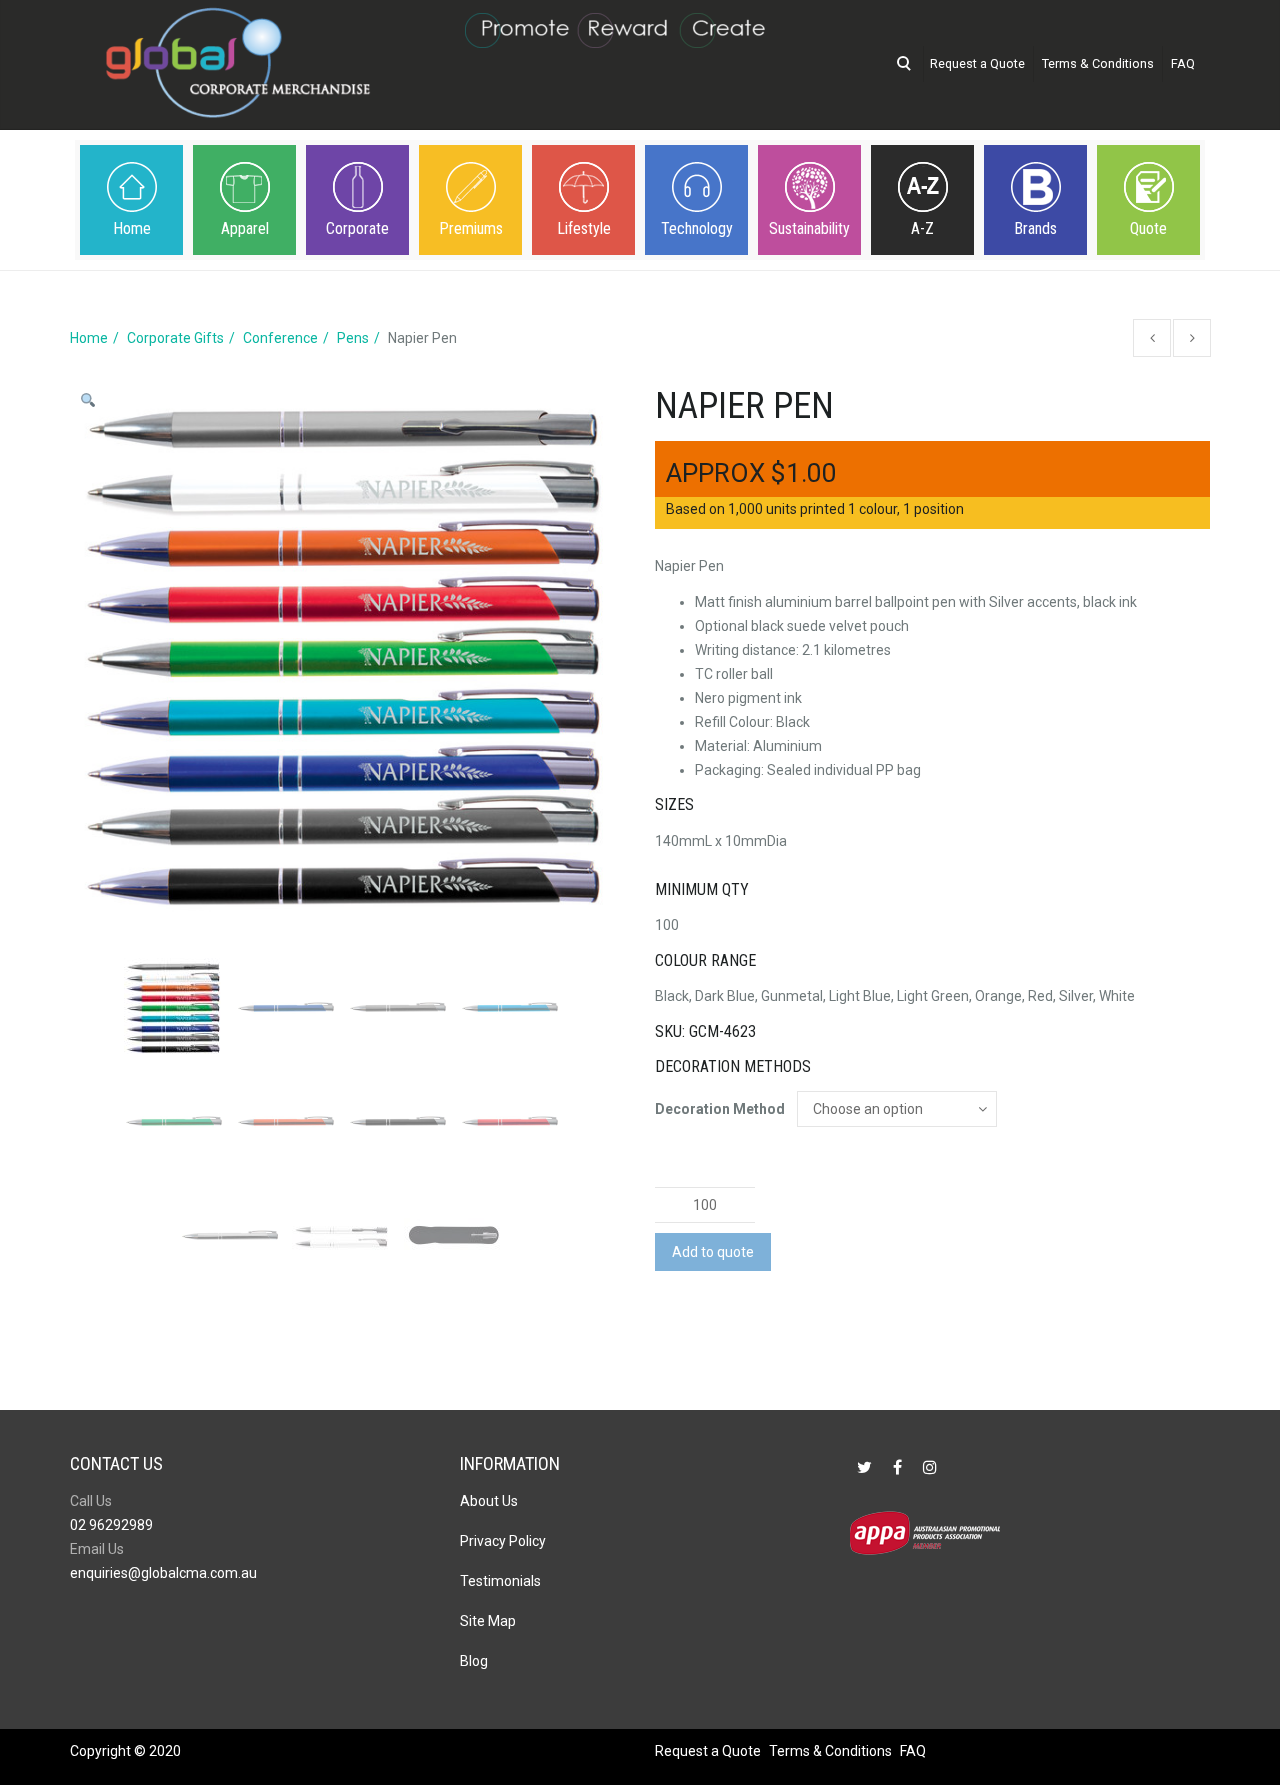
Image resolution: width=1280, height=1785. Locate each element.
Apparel (245, 228)
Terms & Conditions (1098, 63)
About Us (489, 1501)
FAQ (1183, 63)
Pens (353, 338)
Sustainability (809, 228)
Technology (697, 228)
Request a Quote (977, 63)
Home (132, 228)
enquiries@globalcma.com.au (163, 1573)
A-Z (922, 228)
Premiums (471, 228)
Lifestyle (584, 228)
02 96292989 (111, 1525)
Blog (474, 1661)
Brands (1035, 228)
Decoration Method (720, 1109)
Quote (1148, 228)
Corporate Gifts (175, 338)
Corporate (357, 228)
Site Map (488, 1621)
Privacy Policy (503, 1541)
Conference (280, 338)
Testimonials (500, 1581)
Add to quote (713, 1252)
